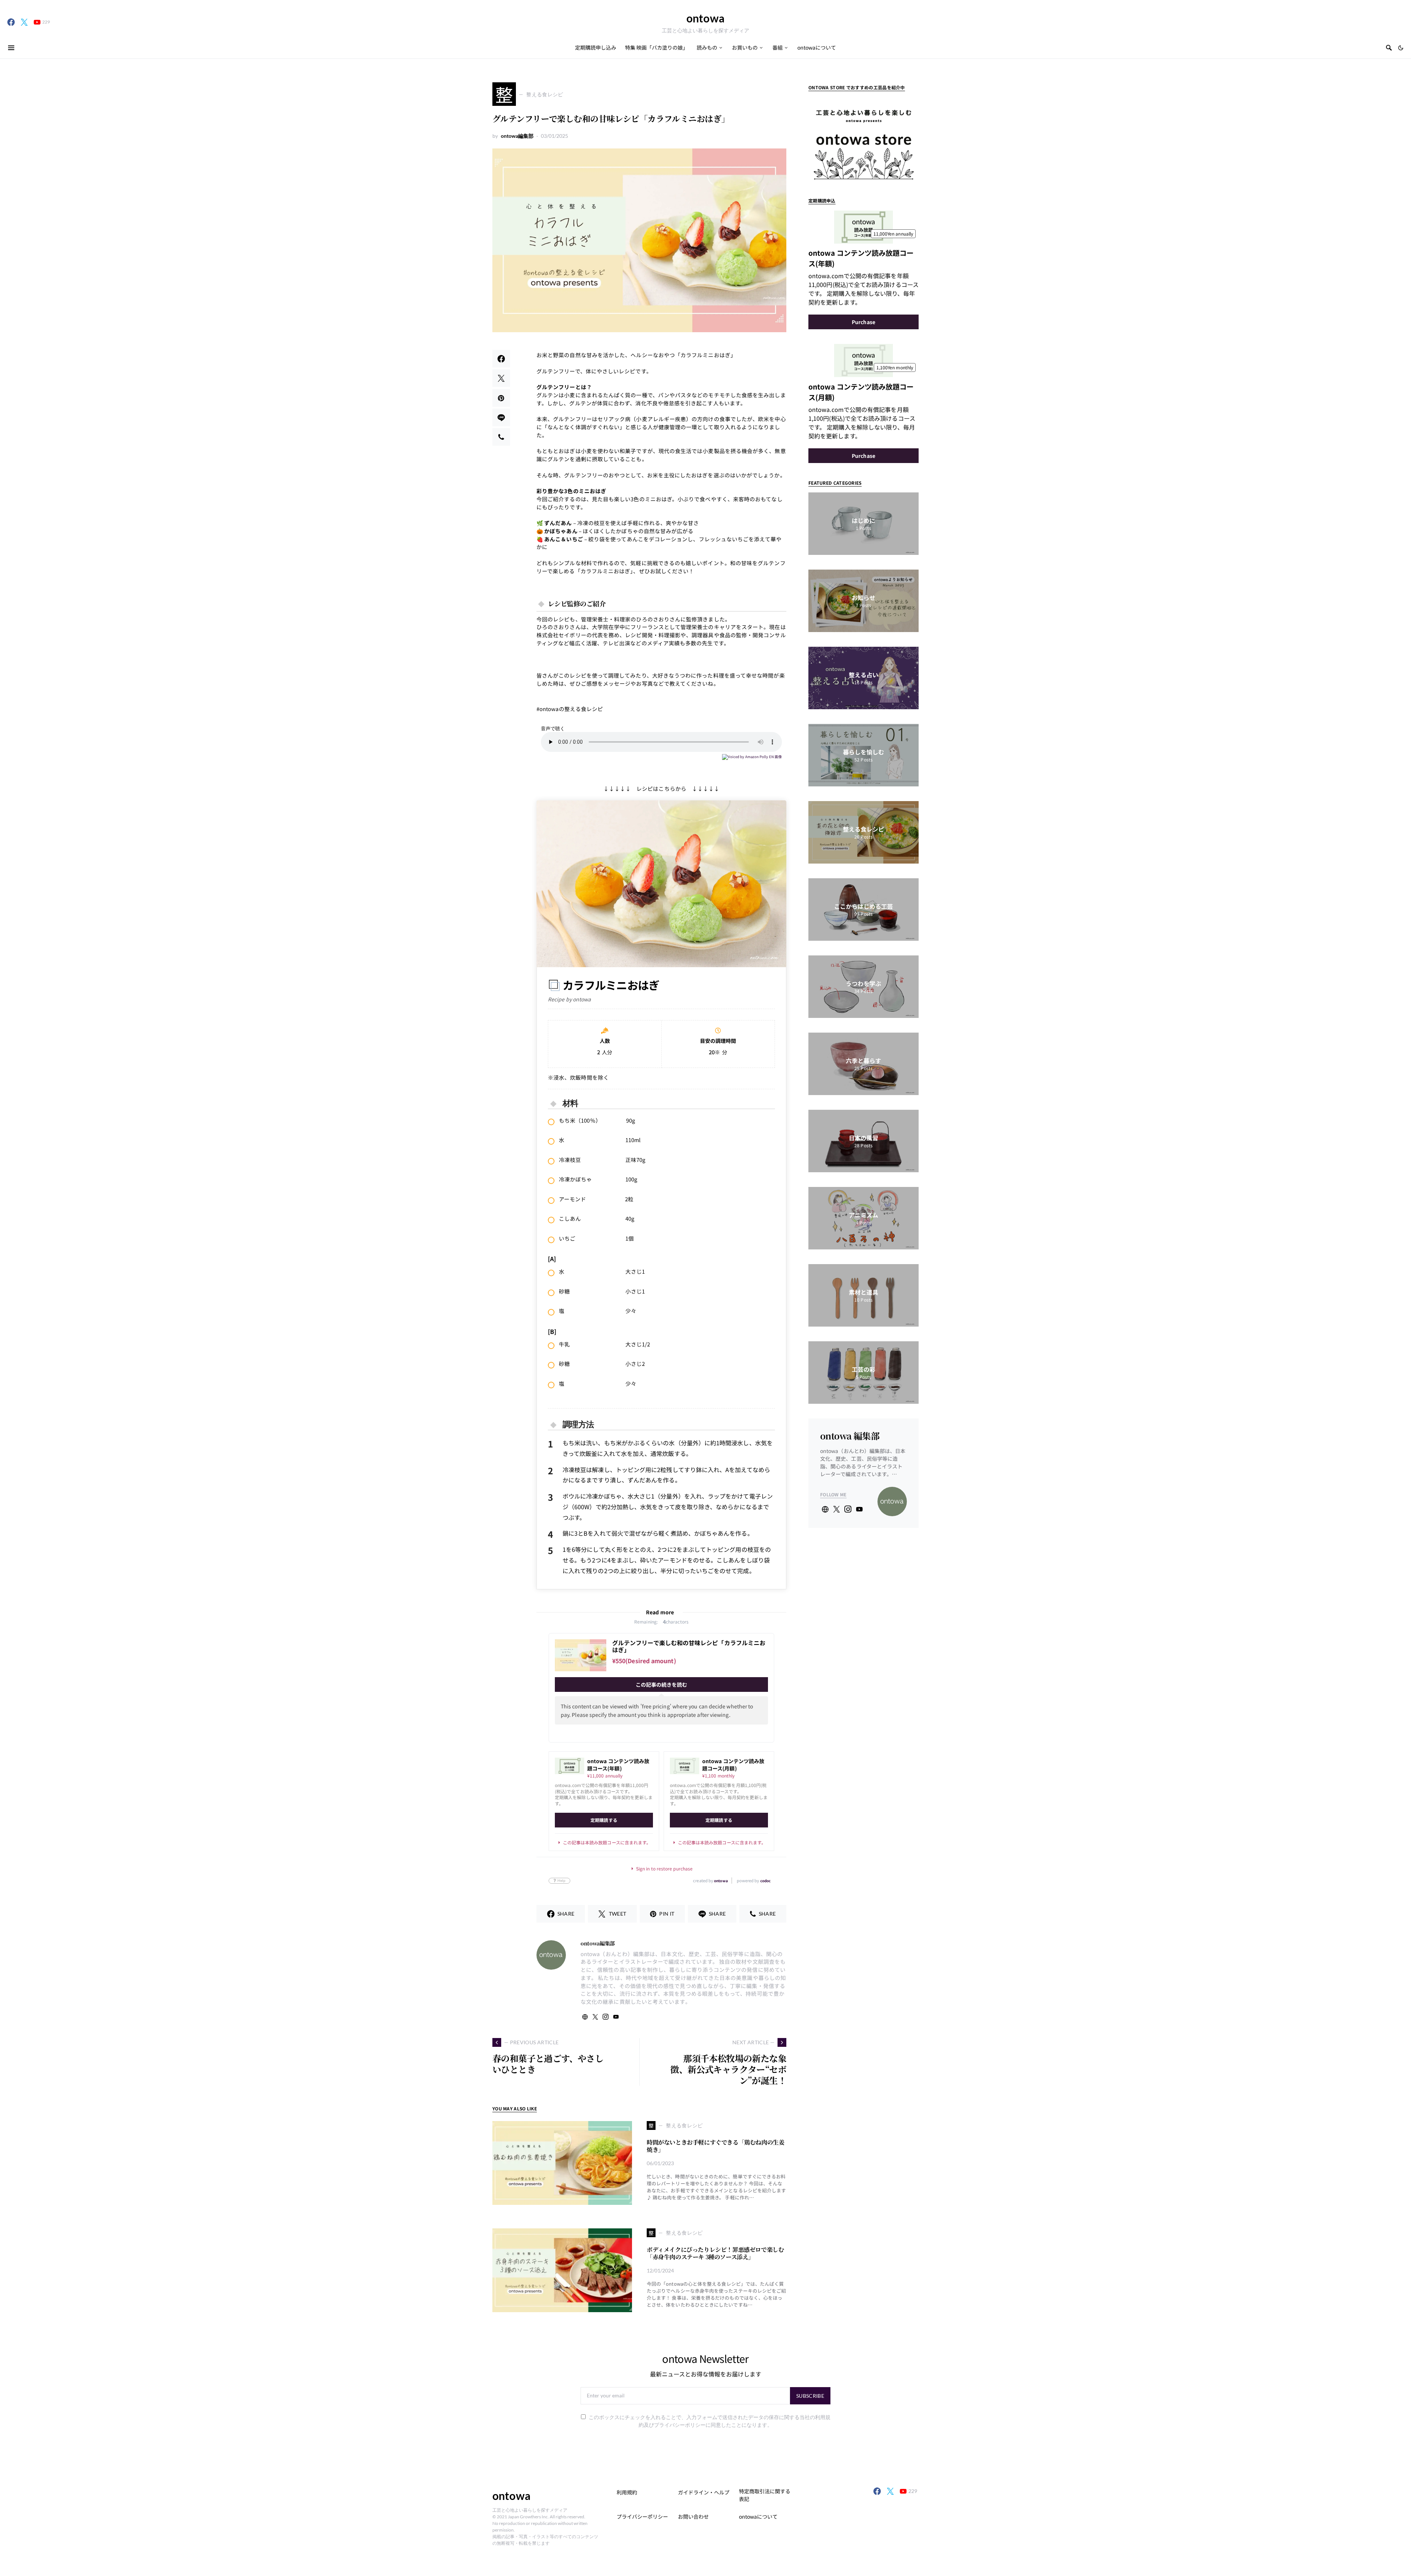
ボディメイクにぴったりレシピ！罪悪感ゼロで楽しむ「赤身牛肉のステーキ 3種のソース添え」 (715, 2253)
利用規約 (627, 2492)
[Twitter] (24, 22)
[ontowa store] (864, 139)
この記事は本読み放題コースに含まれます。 (607, 1843)
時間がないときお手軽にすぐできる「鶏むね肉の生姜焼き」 (715, 2146)
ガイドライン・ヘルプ (704, 2492)
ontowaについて (758, 2516)
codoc (765, 1881)
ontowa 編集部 (850, 1436)
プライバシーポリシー (642, 2516)
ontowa (705, 18)
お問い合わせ (693, 2516)
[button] (1401, 48)
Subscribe (810, 2396)
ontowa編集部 (517, 136)
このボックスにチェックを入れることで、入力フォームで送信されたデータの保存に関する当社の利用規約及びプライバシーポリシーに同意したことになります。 (710, 2421)
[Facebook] (11, 22)
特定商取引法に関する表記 (765, 2495)
